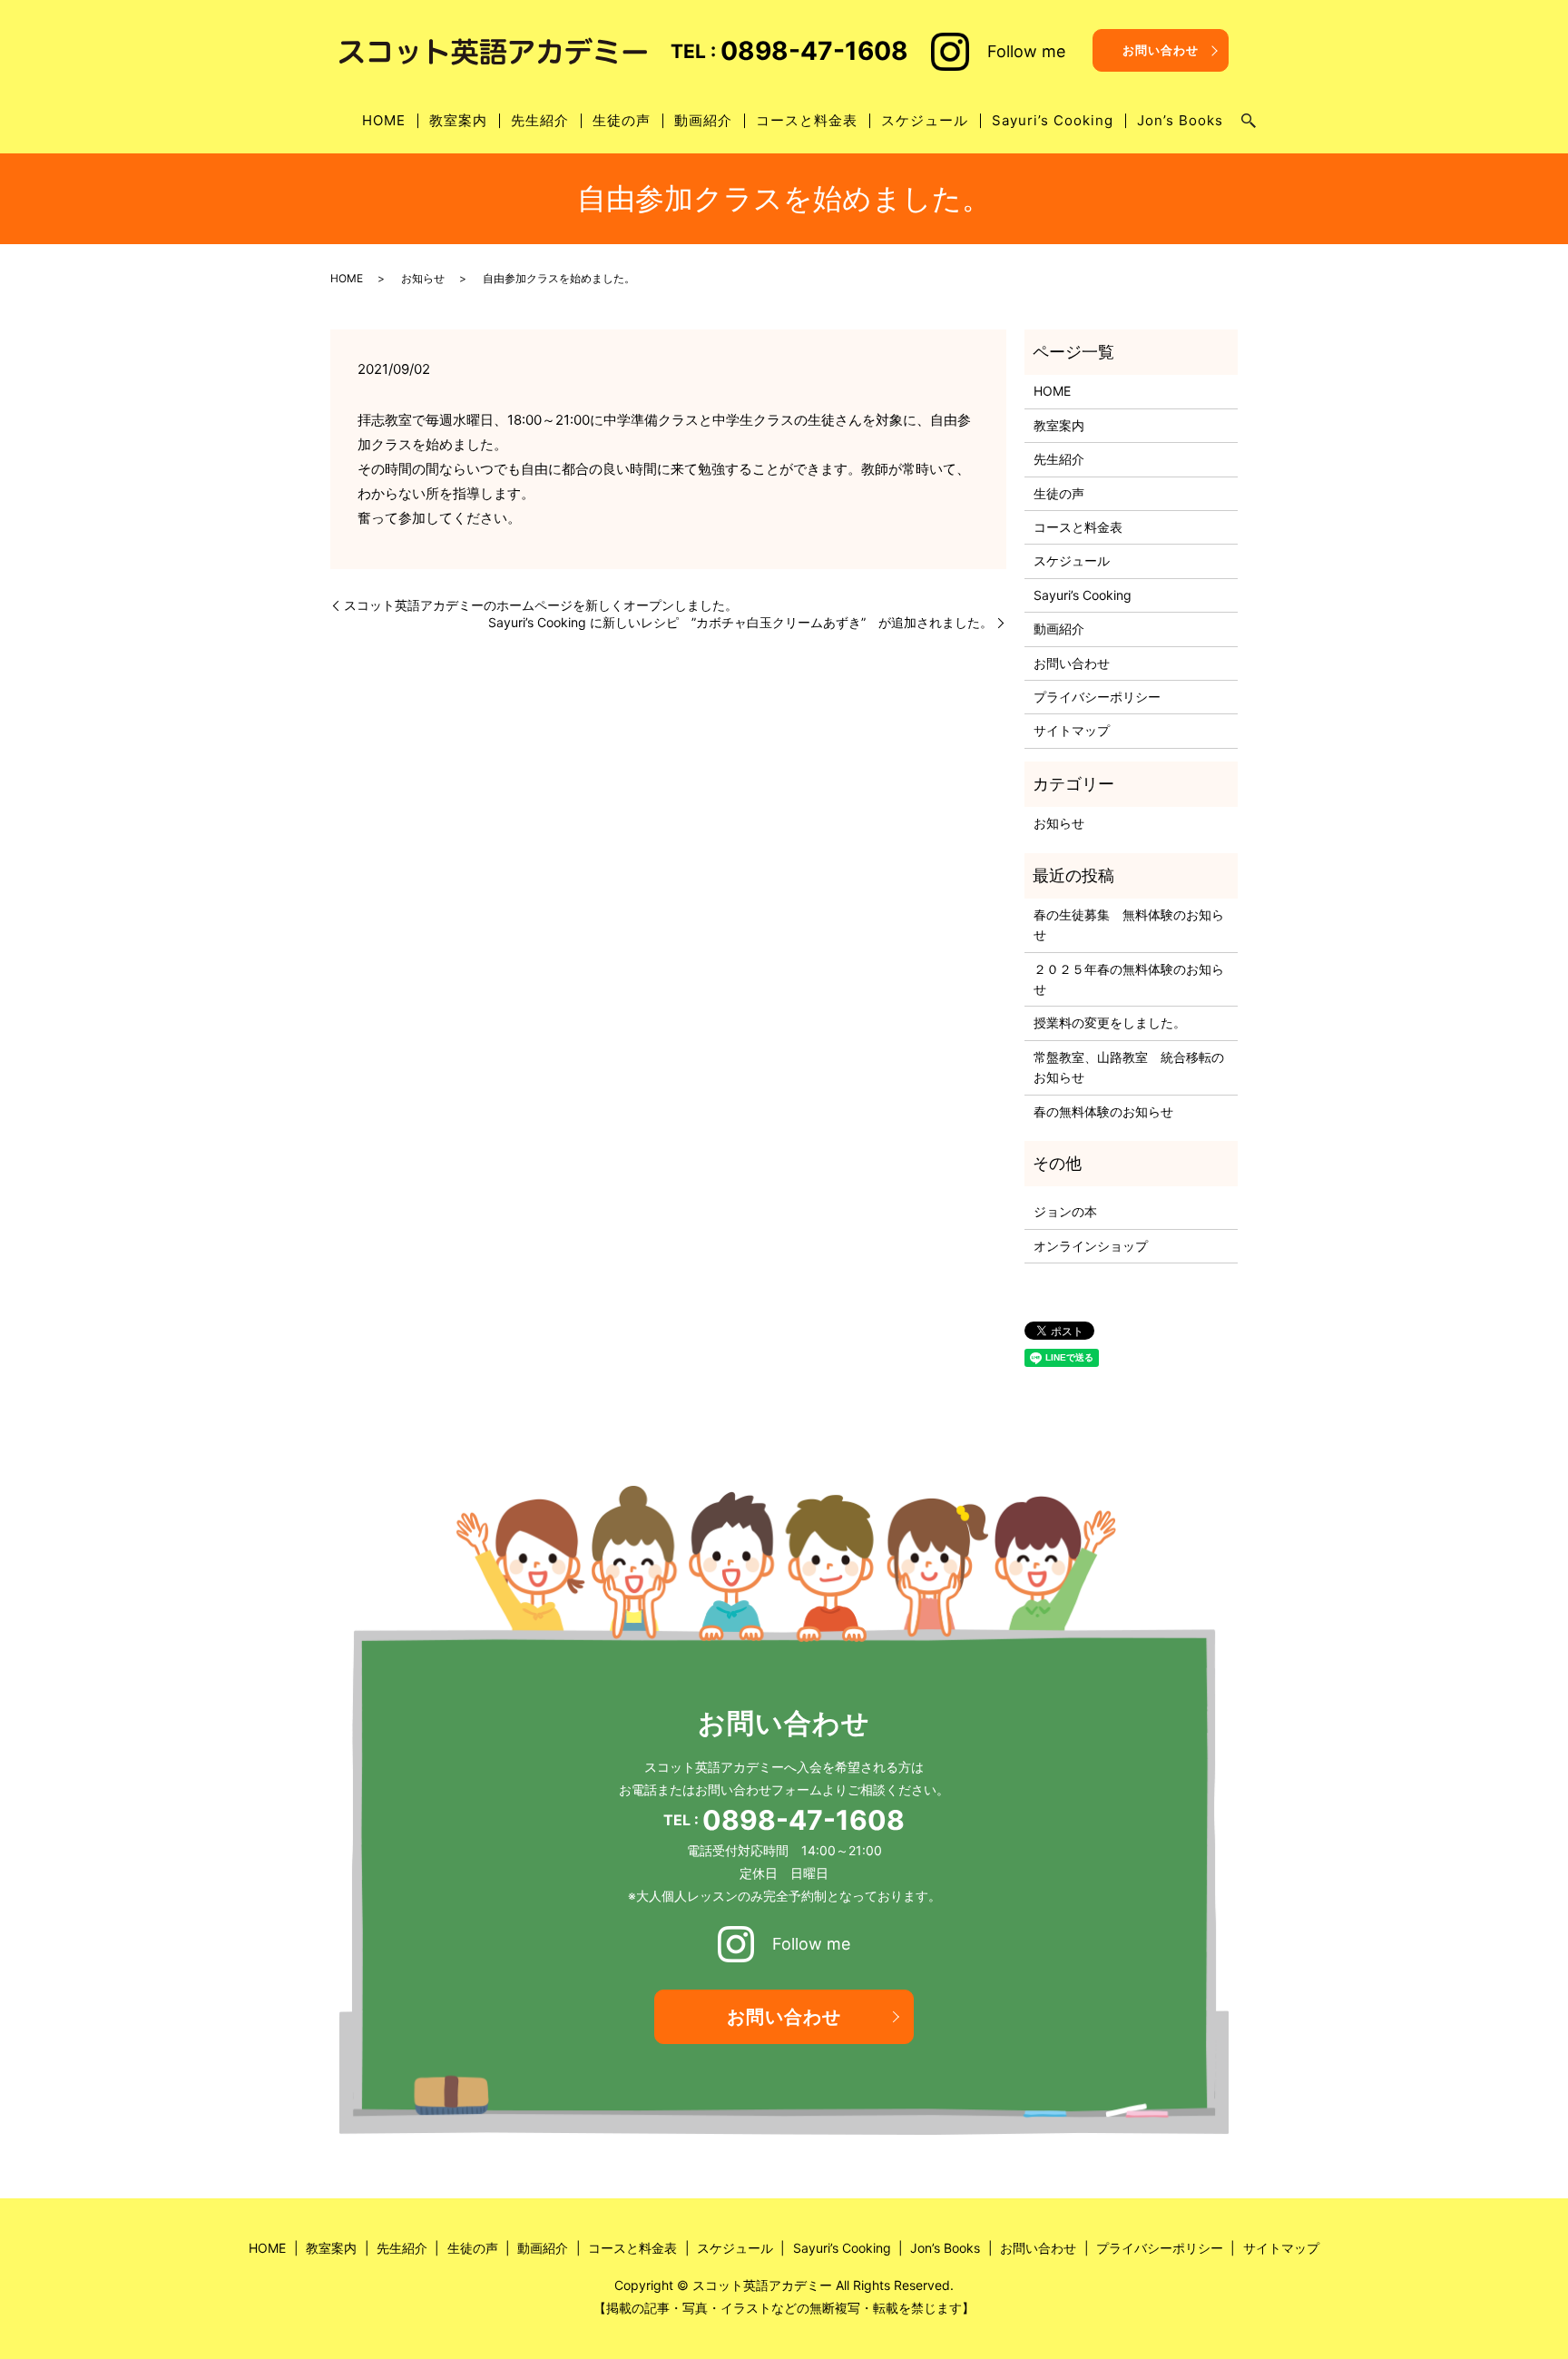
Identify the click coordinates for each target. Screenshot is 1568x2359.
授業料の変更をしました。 (1110, 1022)
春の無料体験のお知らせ (1103, 1111)
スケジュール (925, 120)
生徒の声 (622, 120)
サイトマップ (1072, 730)
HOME (384, 120)
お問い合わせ (1161, 50)
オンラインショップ (1091, 1246)
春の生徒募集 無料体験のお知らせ (1129, 924)
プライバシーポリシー (1097, 697)
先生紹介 (540, 120)
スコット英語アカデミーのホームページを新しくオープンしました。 (541, 605)
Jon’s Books (1180, 120)
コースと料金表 (807, 120)
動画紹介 (703, 120)
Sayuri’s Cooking (1053, 120)
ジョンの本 (1065, 1211)
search (1249, 122)
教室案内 (458, 120)
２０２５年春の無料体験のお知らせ (1129, 979)
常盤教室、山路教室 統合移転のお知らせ (1129, 1067)
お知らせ (423, 278)
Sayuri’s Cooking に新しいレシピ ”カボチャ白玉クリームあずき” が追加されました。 (740, 622)
